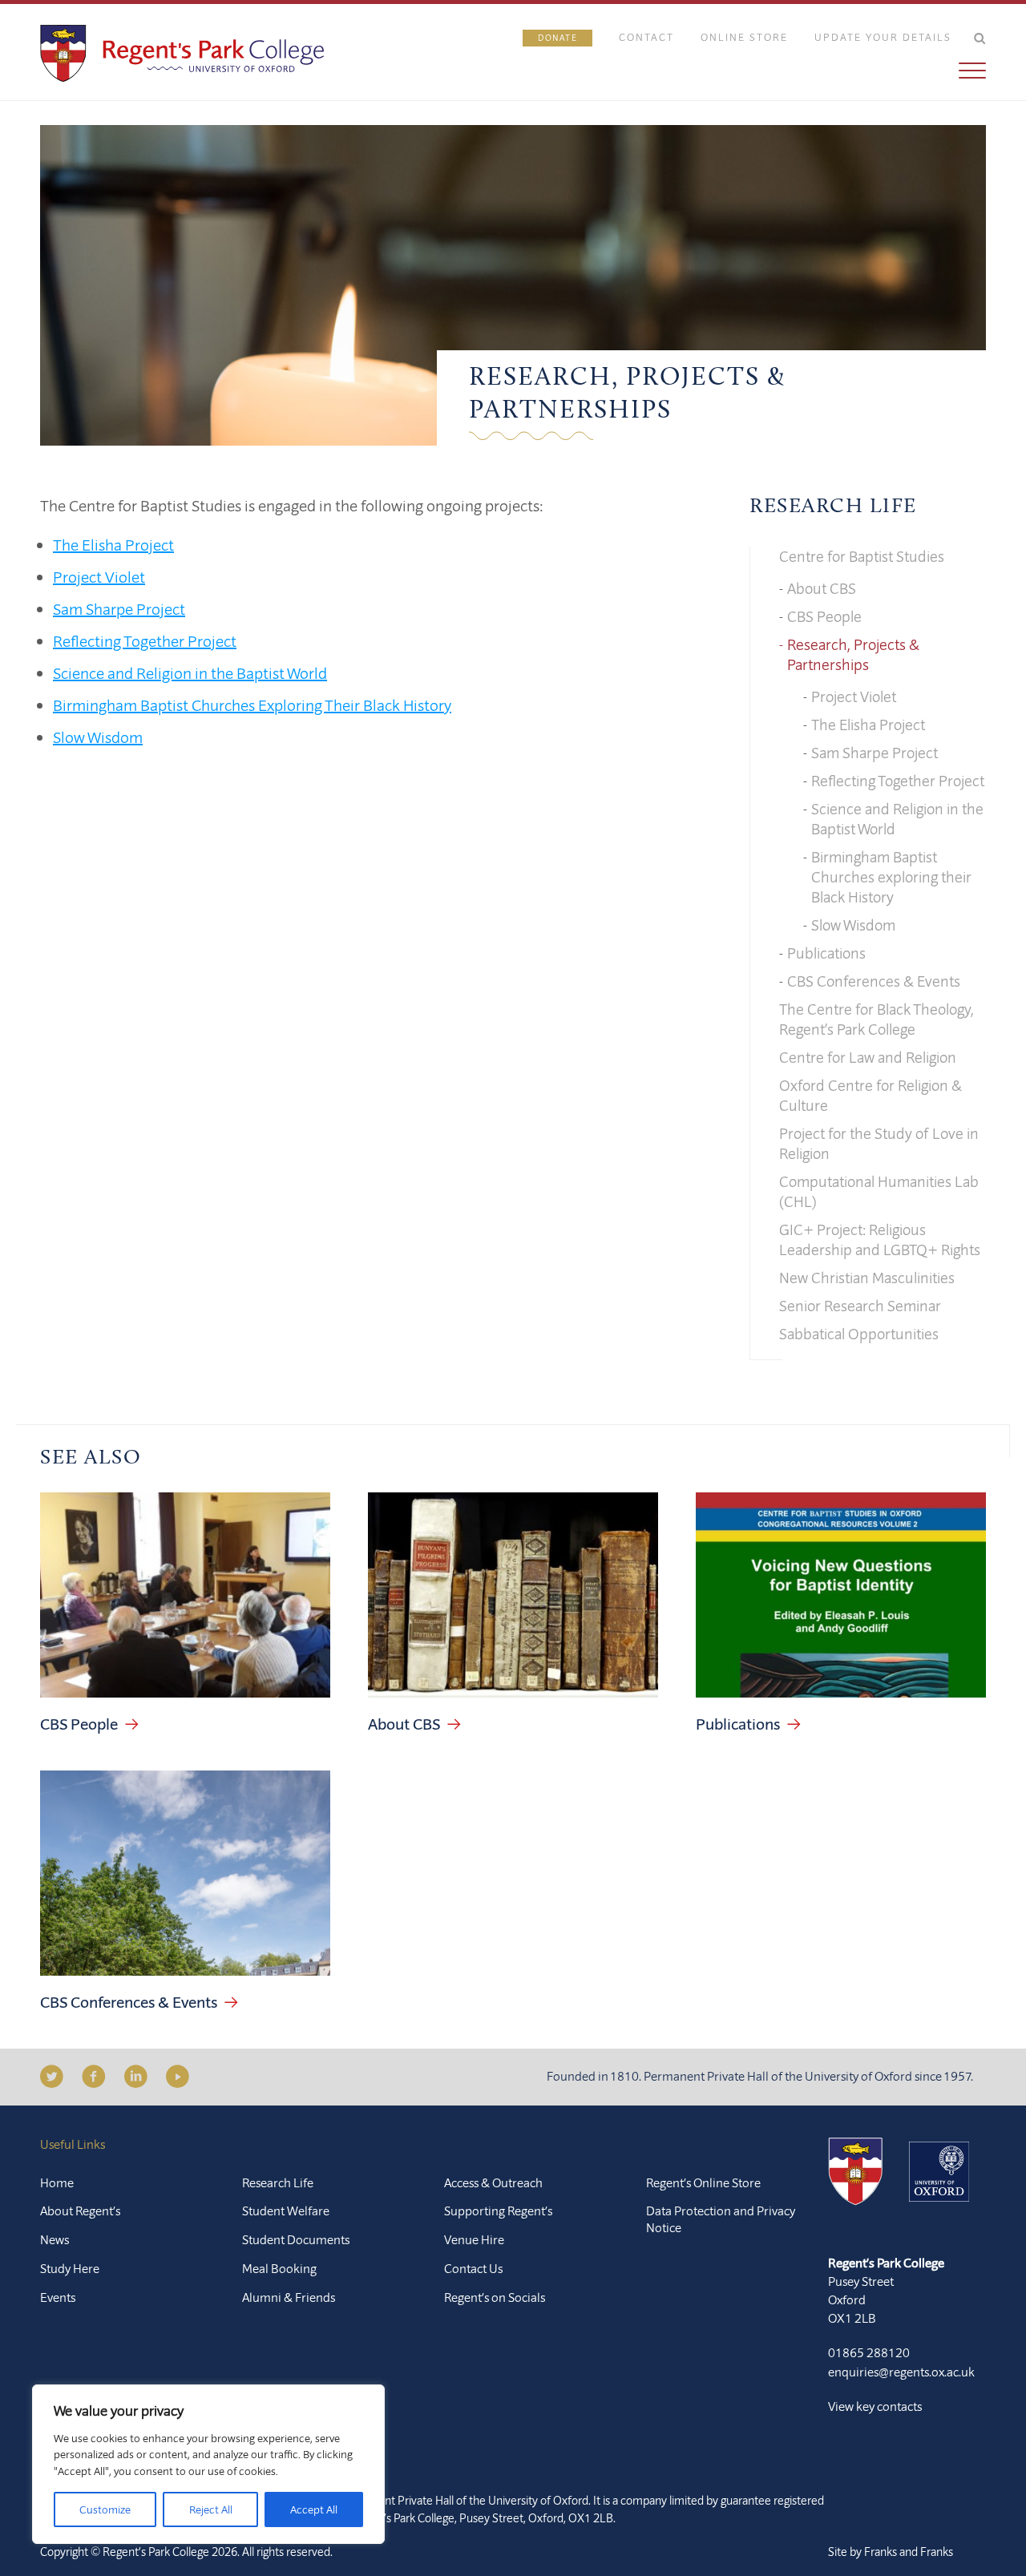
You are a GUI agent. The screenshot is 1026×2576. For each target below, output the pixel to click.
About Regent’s (80, 2211)
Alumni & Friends (289, 2297)
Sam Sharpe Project (119, 609)
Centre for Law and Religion (868, 1057)
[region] (208, 2464)
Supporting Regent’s (498, 2211)
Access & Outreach (493, 2182)
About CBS (822, 588)
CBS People (824, 616)
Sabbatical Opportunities (859, 1334)
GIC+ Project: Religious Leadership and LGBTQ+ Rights (880, 1240)
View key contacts (875, 2406)
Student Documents (296, 2239)
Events (58, 2297)
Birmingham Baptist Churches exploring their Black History (891, 877)
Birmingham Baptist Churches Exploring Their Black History (252, 705)
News (55, 2239)
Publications (826, 953)
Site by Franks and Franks (891, 2552)
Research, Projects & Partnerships (853, 654)
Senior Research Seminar (860, 1306)
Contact (646, 37)
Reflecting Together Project (145, 641)
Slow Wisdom (98, 737)
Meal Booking (279, 2268)
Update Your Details (883, 37)
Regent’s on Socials (495, 2297)
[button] (754, 71)
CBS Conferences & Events (874, 981)
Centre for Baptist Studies (862, 556)
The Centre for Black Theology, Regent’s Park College (877, 1019)
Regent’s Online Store (703, 2182)
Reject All (211, 2509)
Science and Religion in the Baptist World (190, 673)
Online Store (744, 37)
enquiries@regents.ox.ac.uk (901, 2372)
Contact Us (473, 2268)
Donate (557, 38)
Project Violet (99, 577)
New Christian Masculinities (867, 1278)
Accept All (314, 2509)
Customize (105, 2509)
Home (57, 2182)
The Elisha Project (113, 545)
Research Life (833, 507)
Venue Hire (474, 2239)
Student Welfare (286, 2211)
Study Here (70, 2268)
